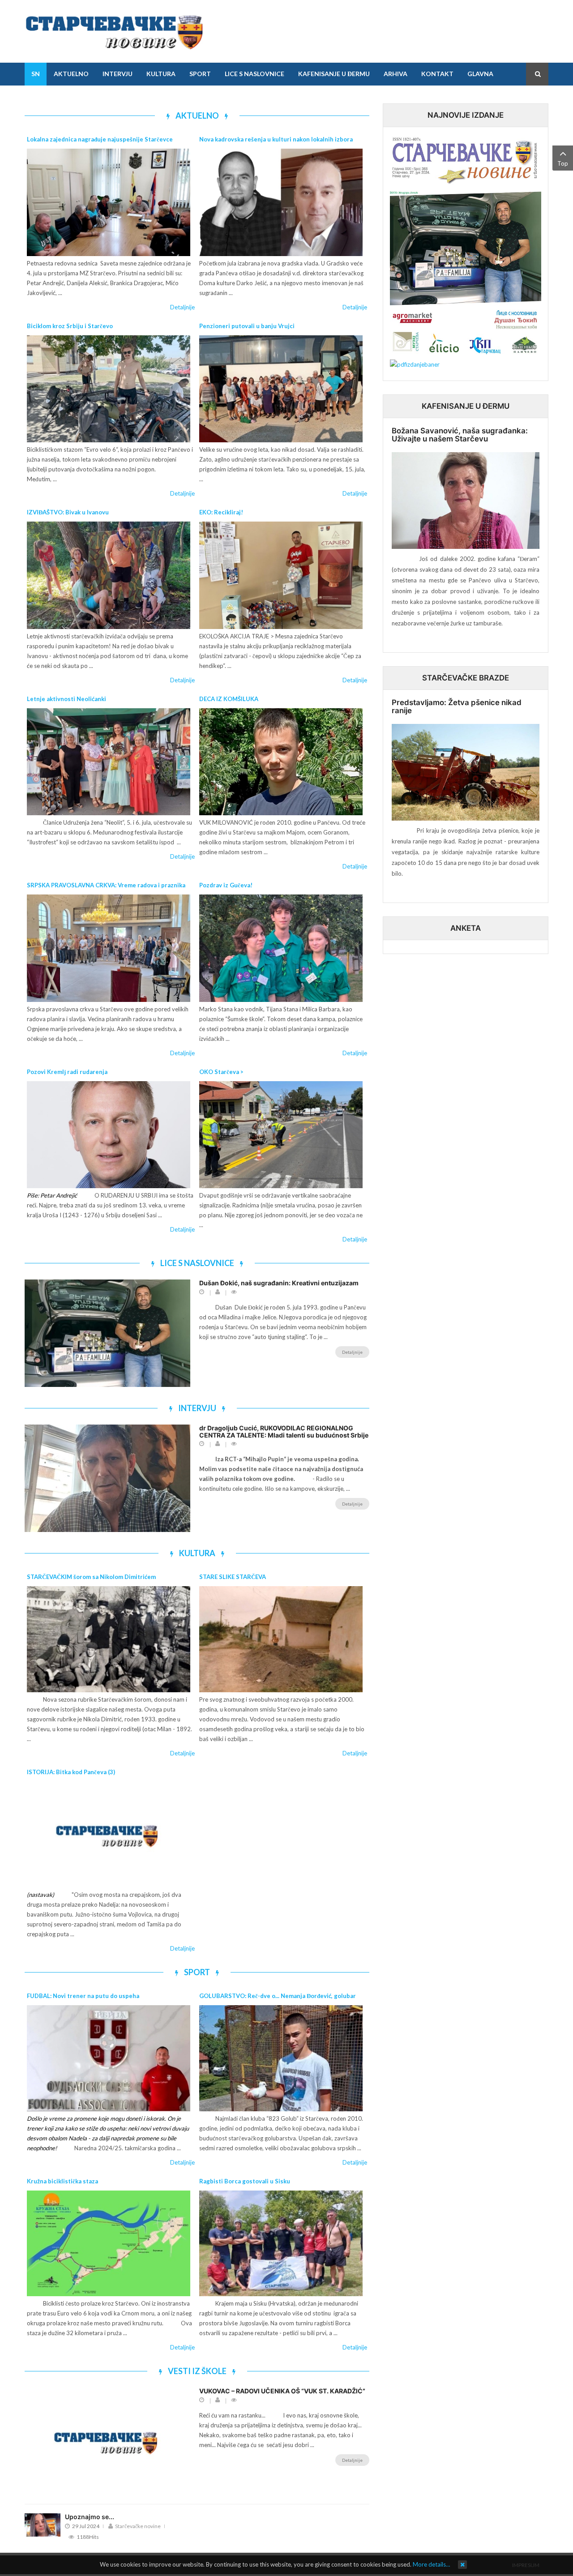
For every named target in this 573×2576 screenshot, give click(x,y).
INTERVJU (197, 1408)
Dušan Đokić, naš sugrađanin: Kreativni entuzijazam (279, 1283)
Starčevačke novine (138, 2526)
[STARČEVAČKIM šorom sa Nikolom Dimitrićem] (109, 1639)
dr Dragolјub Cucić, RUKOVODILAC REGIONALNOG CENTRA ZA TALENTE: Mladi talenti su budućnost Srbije (284, 1431)
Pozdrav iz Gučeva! (226, 885)
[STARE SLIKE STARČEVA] (281, 1639)
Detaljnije (182, 307)
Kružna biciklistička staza (62, 2181)
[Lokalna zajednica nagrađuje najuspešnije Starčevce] (109, 202)
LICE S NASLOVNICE (197, 1263)
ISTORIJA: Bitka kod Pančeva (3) (71, 1772)
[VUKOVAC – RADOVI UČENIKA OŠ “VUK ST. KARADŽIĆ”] (107, 2441)
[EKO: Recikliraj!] (281, 575)
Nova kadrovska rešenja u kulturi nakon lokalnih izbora (276, 139)
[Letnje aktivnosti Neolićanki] (109, 762)
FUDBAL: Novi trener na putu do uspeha (83, 1996)
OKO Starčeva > (221, 1072)
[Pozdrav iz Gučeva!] (281, 948)
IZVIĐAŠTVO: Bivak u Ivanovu (68, 512)
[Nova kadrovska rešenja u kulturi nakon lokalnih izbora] (281, 202)
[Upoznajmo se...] (43, 2525)
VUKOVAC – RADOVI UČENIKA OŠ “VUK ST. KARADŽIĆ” (282, 2391)
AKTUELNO (197, 116)
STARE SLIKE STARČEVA (233, 1577)
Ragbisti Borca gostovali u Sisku (245, 2181)
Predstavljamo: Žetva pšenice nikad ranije (457, 707)
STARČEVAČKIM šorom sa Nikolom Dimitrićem (91, 1577)
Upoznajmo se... (90, 2517)
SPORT (197, 1972)
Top (563, 163)
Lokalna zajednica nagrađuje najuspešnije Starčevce (100, 139)
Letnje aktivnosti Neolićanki (66, 699)
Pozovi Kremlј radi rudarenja (67, 1072)
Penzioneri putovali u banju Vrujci (247, 326)
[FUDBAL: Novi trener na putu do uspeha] (109, 2058)
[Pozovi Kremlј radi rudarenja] (109, 1135)
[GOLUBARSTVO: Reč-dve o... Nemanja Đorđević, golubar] (281, 2058)
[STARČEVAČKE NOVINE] (114, 31)
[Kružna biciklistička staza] (109, 2244)
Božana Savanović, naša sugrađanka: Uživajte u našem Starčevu (460, 435)
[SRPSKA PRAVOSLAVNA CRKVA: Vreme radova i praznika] (109, 948)
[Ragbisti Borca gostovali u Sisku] (281, 2244)
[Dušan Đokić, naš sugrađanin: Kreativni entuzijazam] (107, 1333)
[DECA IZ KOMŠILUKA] (281, 762)
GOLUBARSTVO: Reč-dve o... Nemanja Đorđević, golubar (278, 1996)
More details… (431, 2564)
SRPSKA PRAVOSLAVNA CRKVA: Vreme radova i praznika (106, 885)
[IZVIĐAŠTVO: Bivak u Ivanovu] (109, 575)
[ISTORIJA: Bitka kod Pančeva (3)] (109, 1834)
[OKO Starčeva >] (281, 1135)
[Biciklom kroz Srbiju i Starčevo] (109, 389)
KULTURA (197, 1553)
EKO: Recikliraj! (221, 512)
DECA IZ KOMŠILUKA (229, 699)
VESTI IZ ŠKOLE (197, 2371)
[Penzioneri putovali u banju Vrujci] (281, 389)
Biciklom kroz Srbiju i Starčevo (70, 326)
